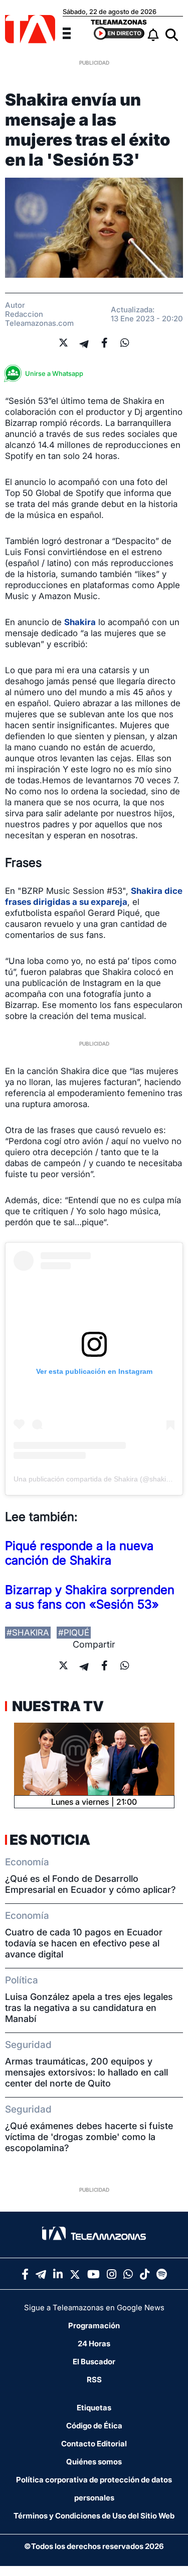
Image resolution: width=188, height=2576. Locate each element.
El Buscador (94, 2362)
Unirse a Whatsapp (54, 373)
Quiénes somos (94, 2462)
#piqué (74, 1633)
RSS (94, 2380)
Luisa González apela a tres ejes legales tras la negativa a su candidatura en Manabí (89, 2008)
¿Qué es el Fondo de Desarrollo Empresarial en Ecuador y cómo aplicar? (90, 1884)
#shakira (28, 1633)
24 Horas (94, 2344)
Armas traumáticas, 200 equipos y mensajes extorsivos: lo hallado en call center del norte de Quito (86, 2072)
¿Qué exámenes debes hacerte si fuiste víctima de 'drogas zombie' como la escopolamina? (89, 2137)
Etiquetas (94, 2408)
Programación (94, 2326)
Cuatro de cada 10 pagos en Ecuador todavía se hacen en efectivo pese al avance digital (84, 1943)
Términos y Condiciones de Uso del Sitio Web (94, 2516)
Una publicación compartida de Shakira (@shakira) (94, 1479)
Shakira (80, 622)
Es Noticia (50, 1840)
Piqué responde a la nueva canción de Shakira (79, 1553)
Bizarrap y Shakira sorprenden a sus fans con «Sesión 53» (90, 1597)
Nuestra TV (57, 1706)
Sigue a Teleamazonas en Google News (94, 2307)
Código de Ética (94, 2426)
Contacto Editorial (94, 2444)
